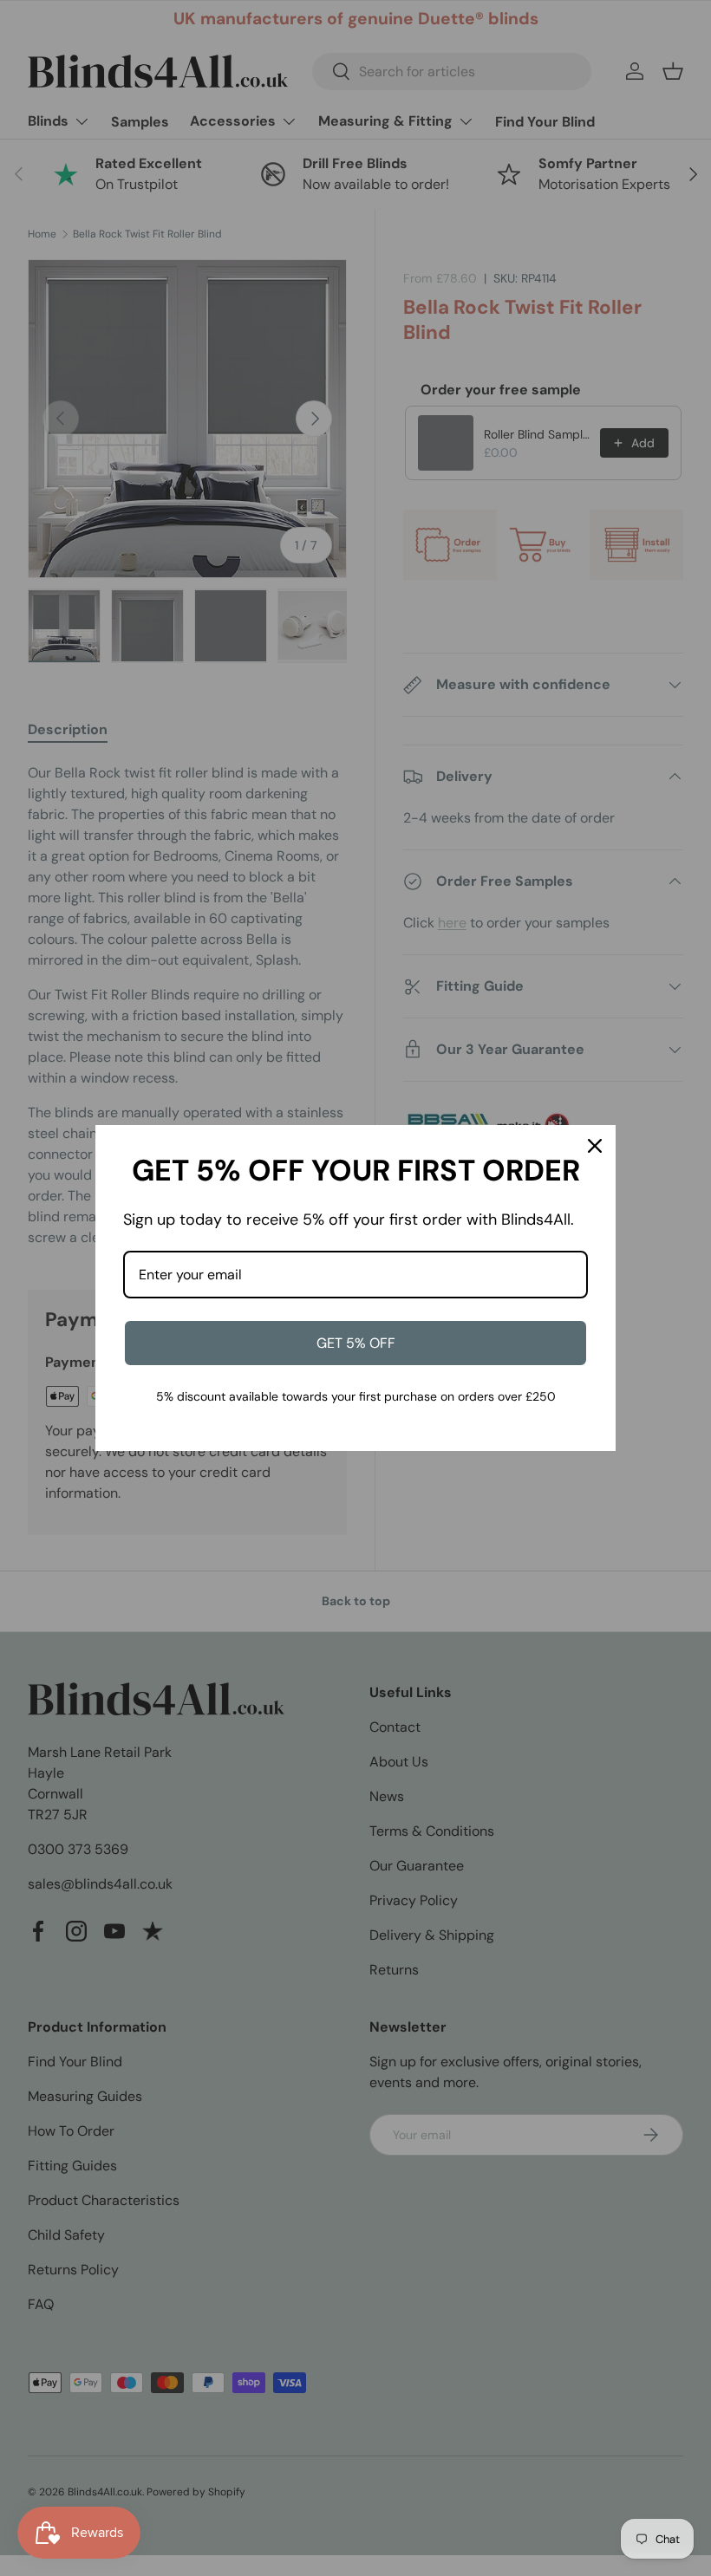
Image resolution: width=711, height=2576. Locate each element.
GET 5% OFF (356, 1343)
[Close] (595, 1146)
